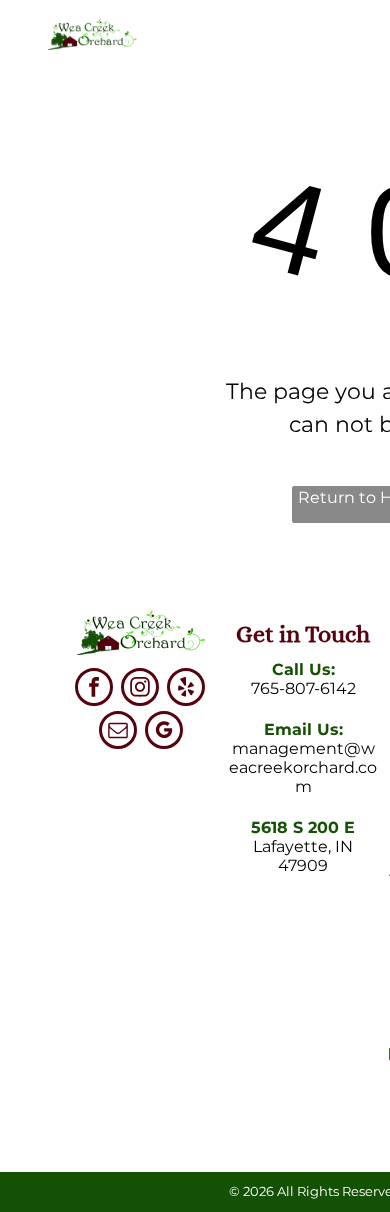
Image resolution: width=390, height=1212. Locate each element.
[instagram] (140, 689)
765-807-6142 (303, 688)
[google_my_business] (164, 732)
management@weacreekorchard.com (303, 767)
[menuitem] (219, 75)
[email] (118, 732)
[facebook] (94, 689)
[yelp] (186, 689)
